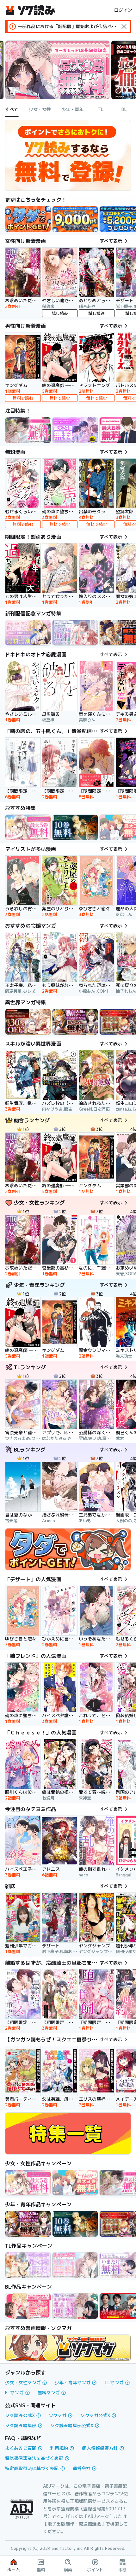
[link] (28, 219)
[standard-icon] (124, 26)
